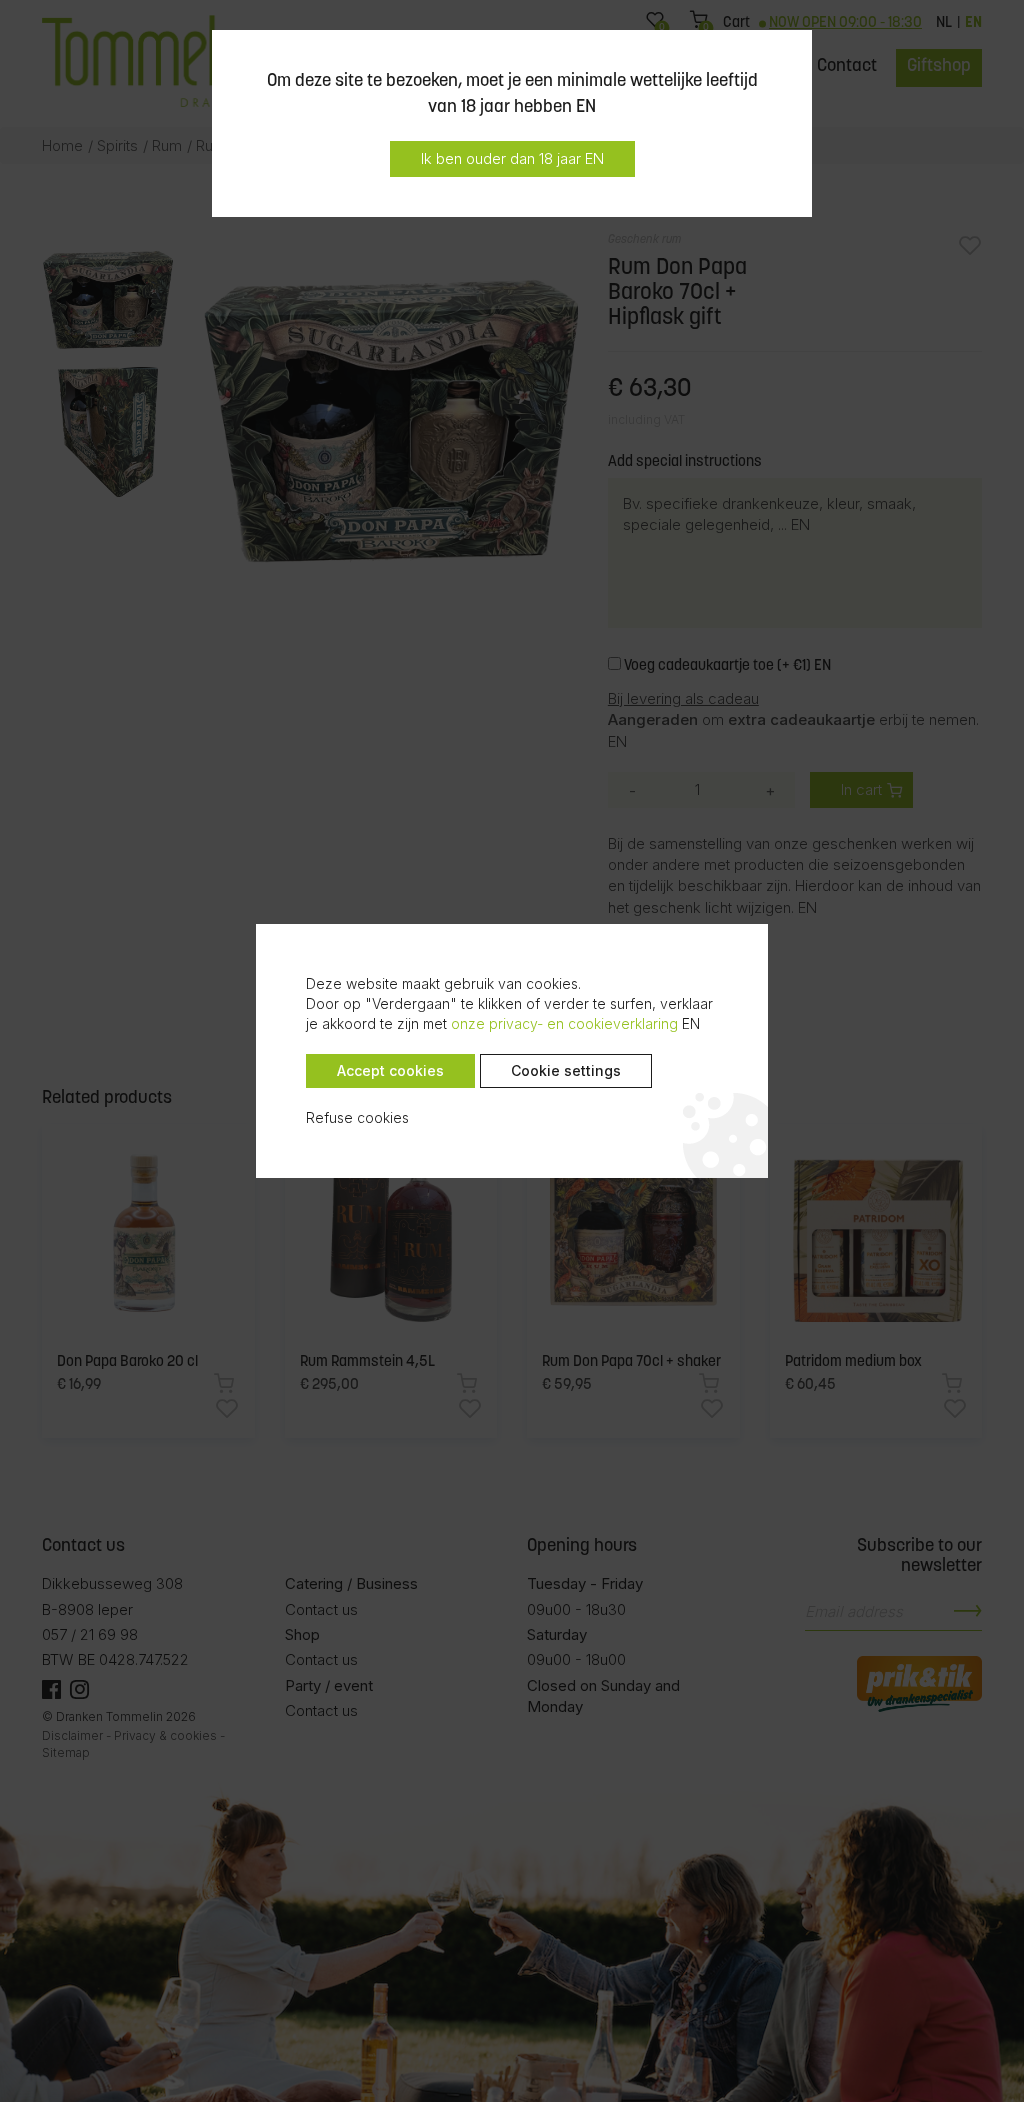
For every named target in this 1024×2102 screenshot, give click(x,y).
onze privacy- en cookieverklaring (564, 1023)
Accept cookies (390, 1070)
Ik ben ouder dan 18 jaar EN (512, 158)
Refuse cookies (357, 1117)
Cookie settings (566, 1070)
